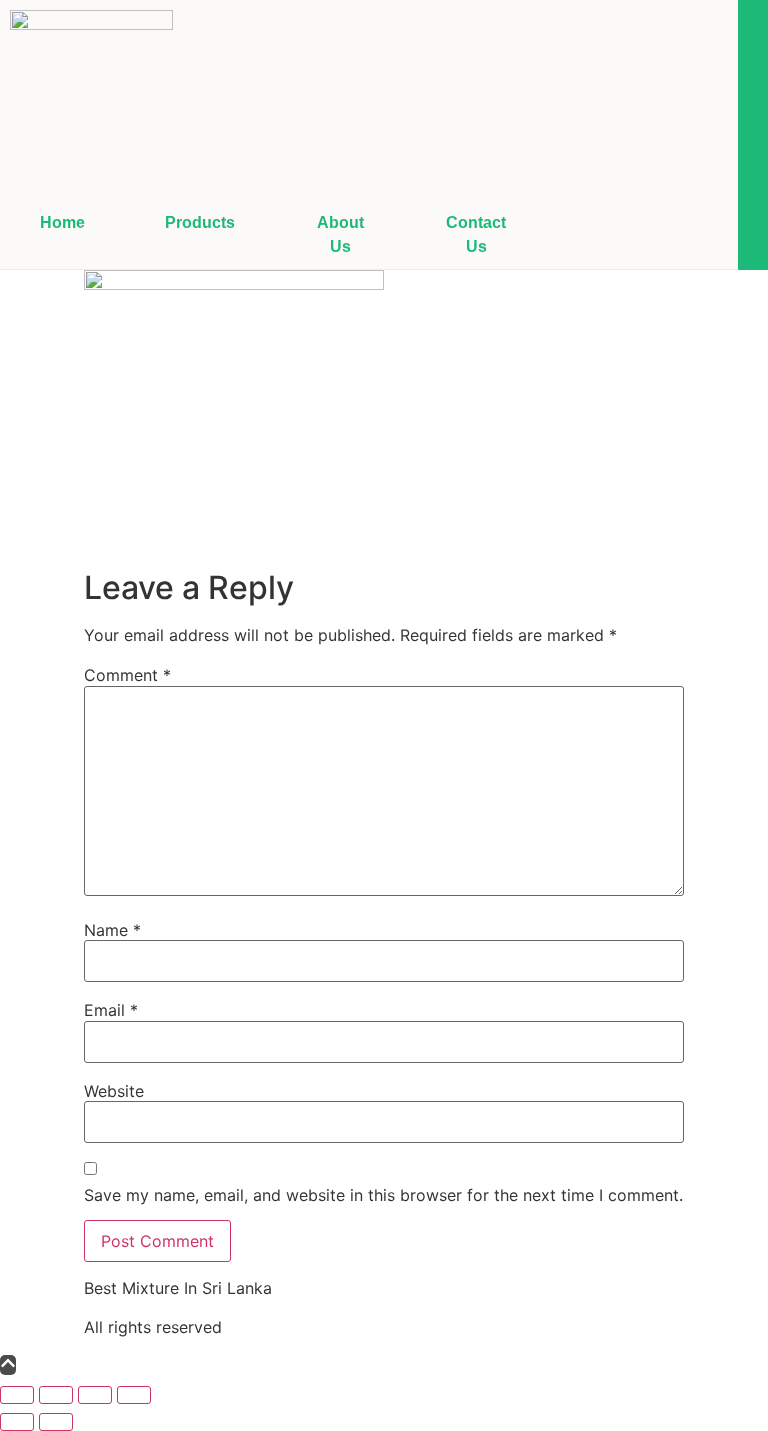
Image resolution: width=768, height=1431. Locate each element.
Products (200, 222)
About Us (340, 234)
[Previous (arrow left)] (17, 1422)
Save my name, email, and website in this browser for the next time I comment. (383, 1195)
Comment (127, 675)
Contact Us (476, 234)
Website (114, 1091)
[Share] (95, 1395)
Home (62, 222)
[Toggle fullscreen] (56, 1395)
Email (111, 1010)
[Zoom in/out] (17, 1395)
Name (112, 930)
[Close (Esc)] (134, 1395)
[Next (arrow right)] (56, 1422)
